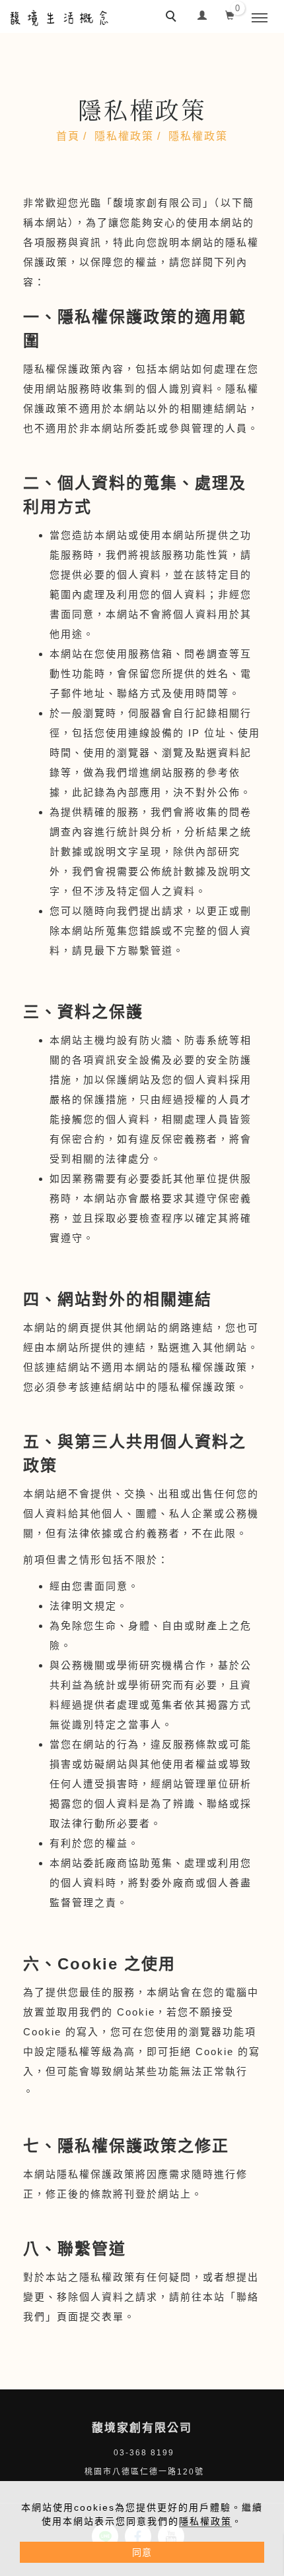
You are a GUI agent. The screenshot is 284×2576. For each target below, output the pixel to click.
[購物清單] (230, 14)
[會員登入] (202, 14)
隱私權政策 (205, 2521)
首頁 (68, 136)
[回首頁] (59, 18)
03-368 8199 (144, 2453)
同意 (142, 2552)
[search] (173, 18)
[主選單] (260, 18)
